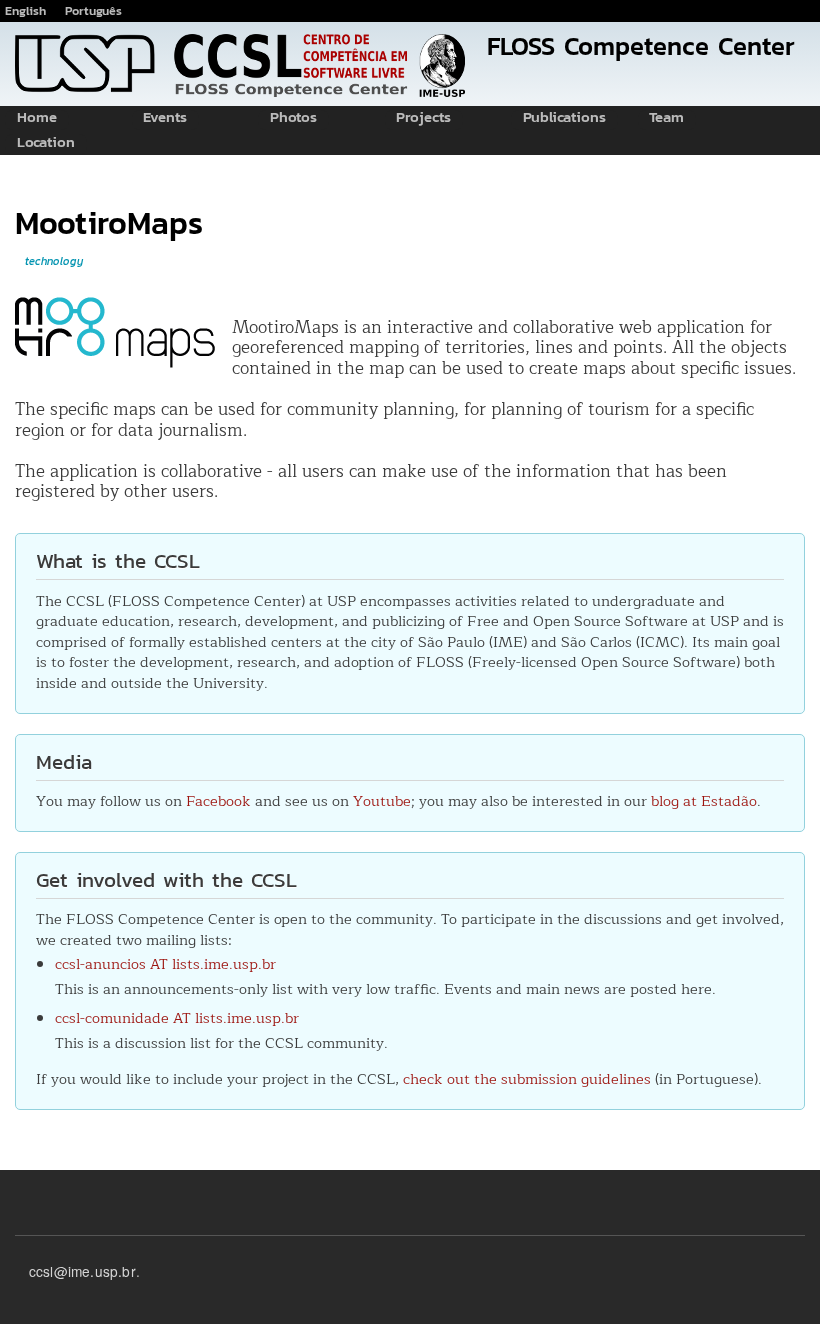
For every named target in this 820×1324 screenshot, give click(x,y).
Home (37, 119)
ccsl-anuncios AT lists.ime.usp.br (165, 964)
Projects (423, 119)
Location (46, 143)
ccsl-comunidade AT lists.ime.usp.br (177, 1018)
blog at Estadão (704, 801)
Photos (293, 119)
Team (666, 119)
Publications (564, 119)
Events (165, 119)
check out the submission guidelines (527, 1079)
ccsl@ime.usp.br (82, 1271)
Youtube (382, 801)
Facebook (218, 801)
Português (93, 10)
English (25, 10)
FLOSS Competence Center (641, 46)
